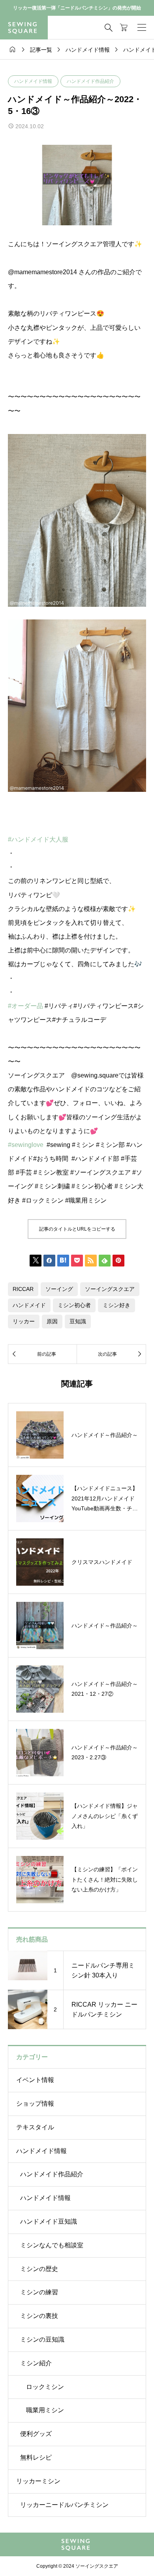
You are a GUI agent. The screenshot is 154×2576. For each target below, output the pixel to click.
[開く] (142, 28)
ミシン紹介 (36, 2363)
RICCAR (23, 1289)
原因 (52, 1321)
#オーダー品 (25, 1006)
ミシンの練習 (39, 2292)
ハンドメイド (29, 1305)
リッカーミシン (38, 2481)
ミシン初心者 (74, 1305)
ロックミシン (45, 2387)
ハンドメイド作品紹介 (90, 81)
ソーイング (59, 1289)
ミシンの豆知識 (42, 2339)
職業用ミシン (45, 2410)
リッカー (24, 1321)
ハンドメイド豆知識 (49, 2221)
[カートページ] (124, 28)
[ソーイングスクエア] (24, 28)
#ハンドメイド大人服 (38, 839)
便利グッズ (36, 2434)
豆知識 (78, 1321)
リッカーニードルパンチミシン (64, 2505)
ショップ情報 (35, 2104)
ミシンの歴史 (39, 2269)
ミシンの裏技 (39, 2316)
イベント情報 (35, 2080)
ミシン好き (116, 1305)
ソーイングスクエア (110, 1289)
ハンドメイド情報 (33, 81)
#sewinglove (26, 1145)
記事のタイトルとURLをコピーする (77, 1229)
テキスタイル (35, 2127)
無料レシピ (36, 2457)
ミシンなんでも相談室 (52, 2245)
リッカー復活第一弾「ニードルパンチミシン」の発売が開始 (77, 8)
